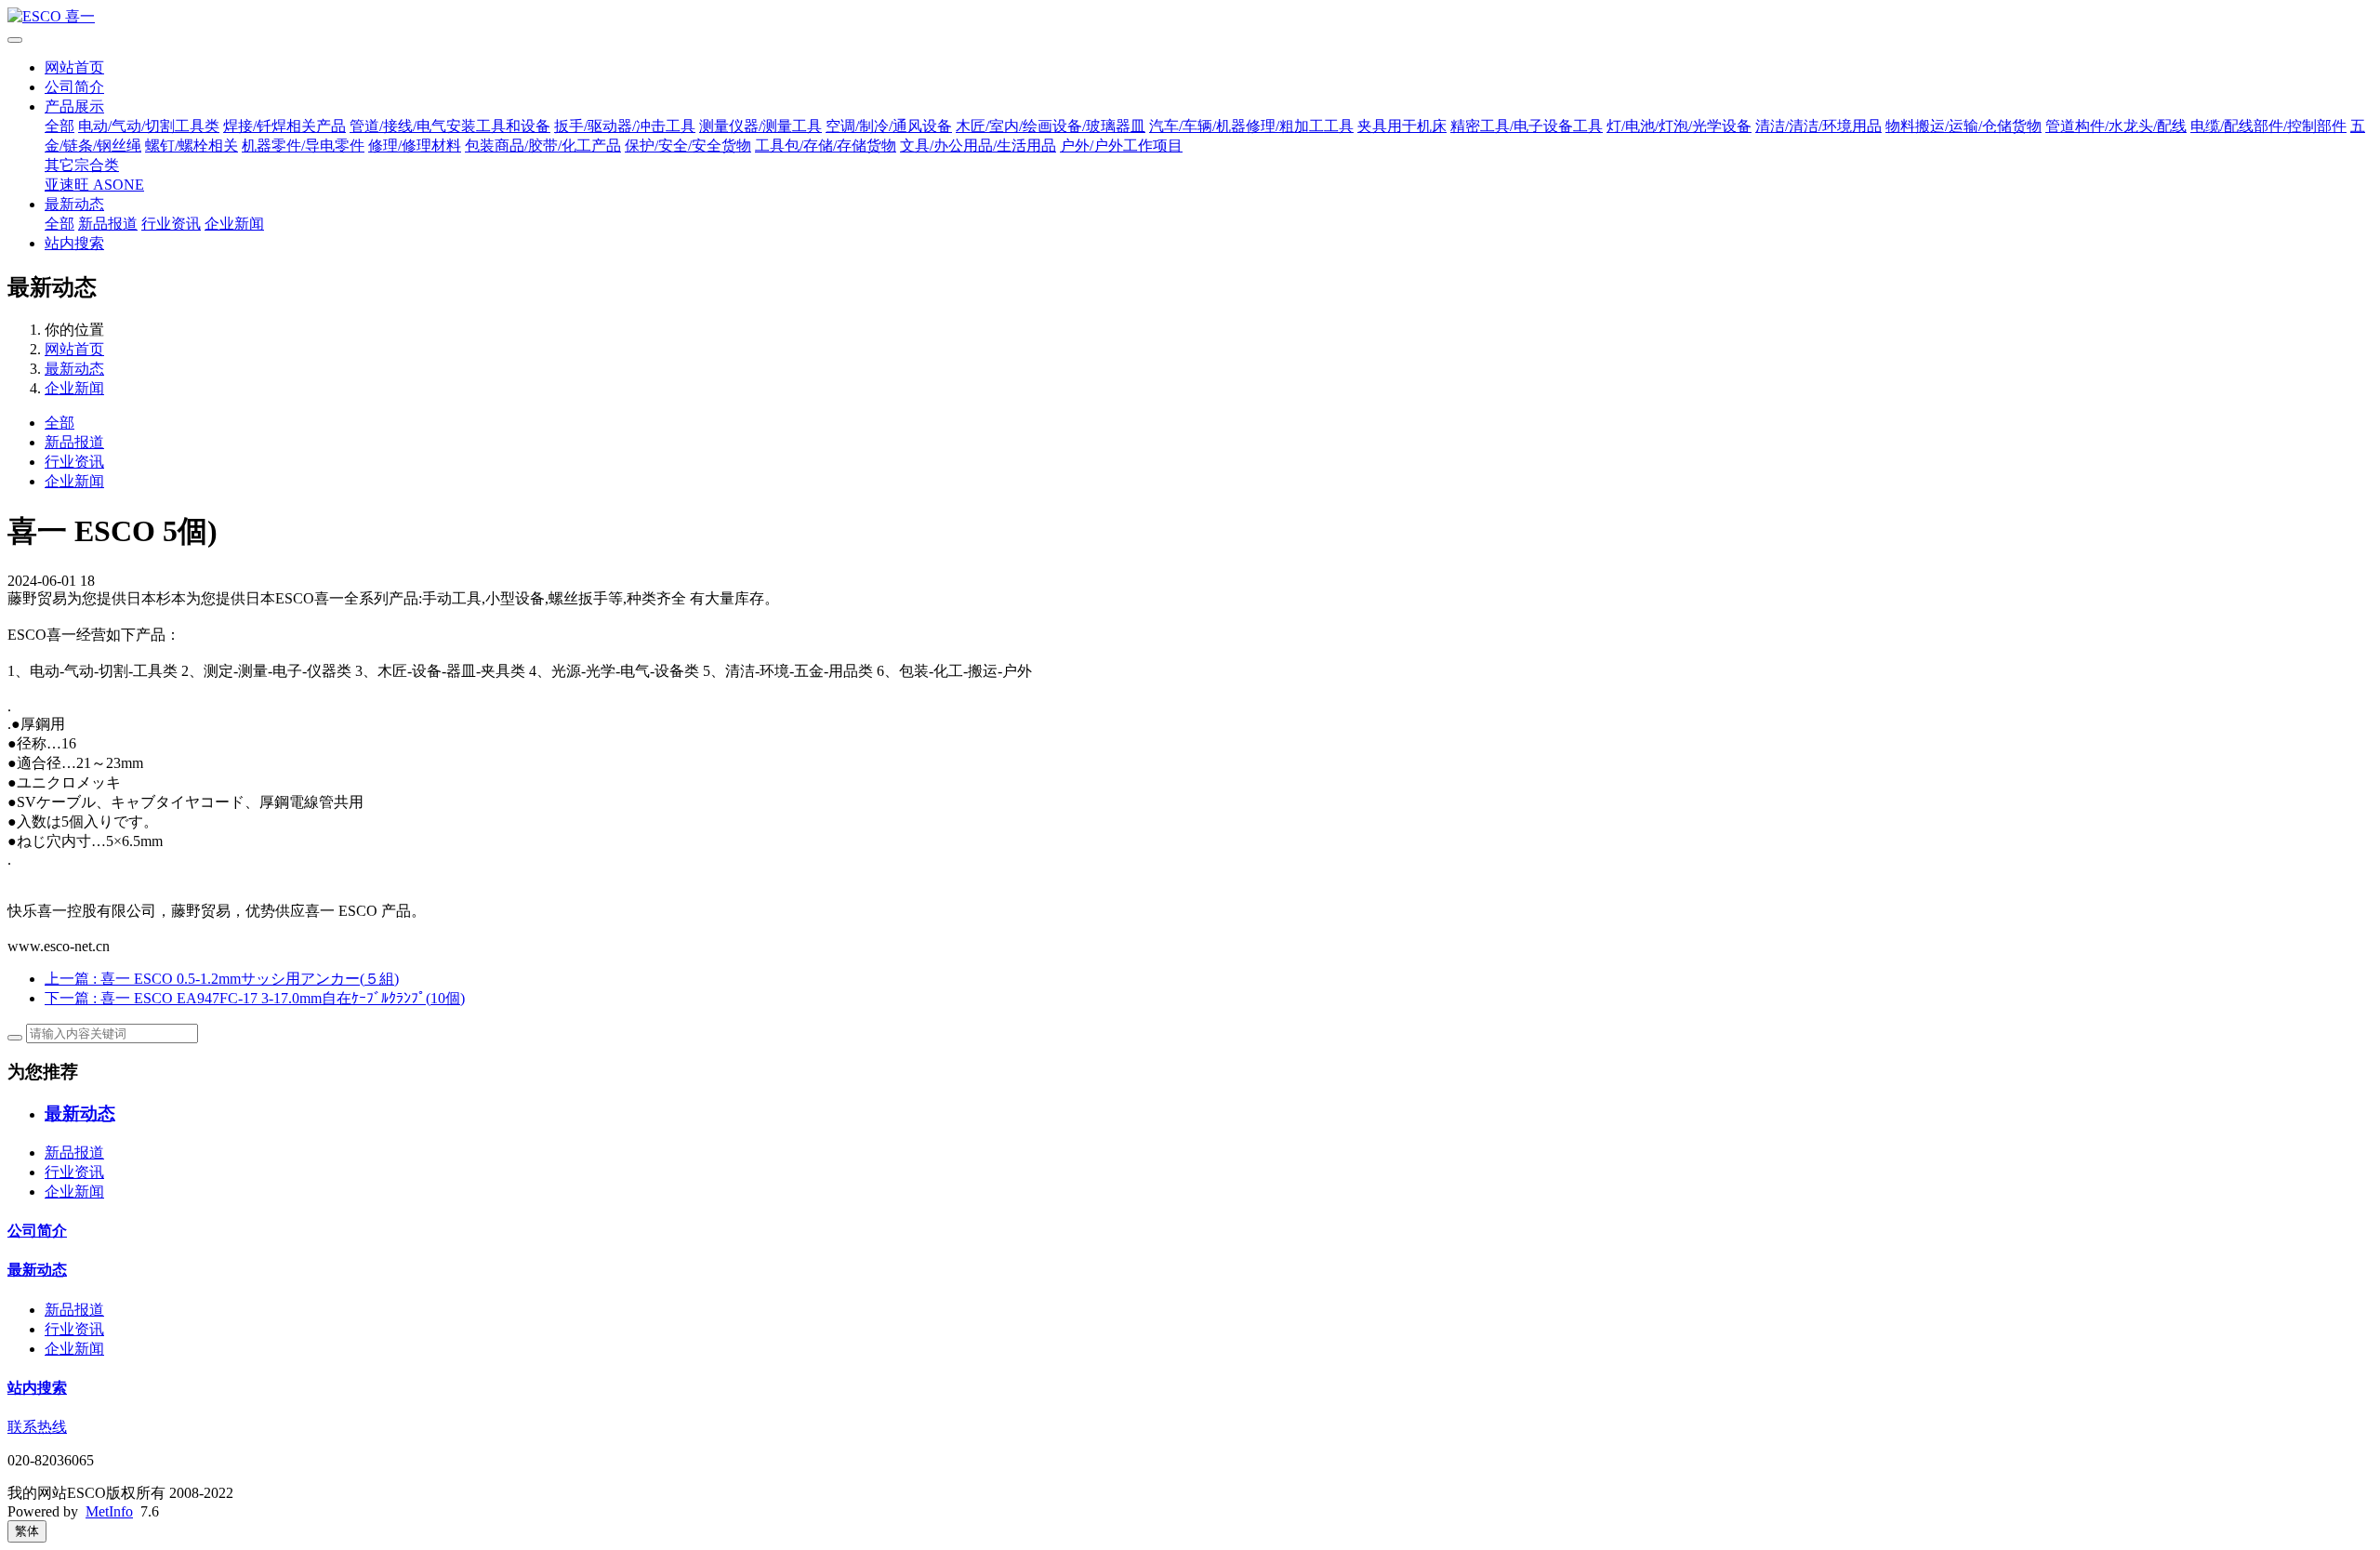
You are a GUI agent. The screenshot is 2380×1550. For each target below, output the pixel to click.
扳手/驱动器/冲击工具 (625, 126)
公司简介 (74, 87)
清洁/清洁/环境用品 (1818, 126)
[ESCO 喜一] (1190, 17)
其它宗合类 (82, 165)
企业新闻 (234, 224)
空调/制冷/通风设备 (889, 126)
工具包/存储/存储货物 (826, 146)
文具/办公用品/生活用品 (978, 146)
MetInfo (109, 1511)
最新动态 (74, 204)
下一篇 (255, 998)
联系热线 (37, 1427)
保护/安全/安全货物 (688, 146)
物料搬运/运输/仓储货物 (1963, 126)
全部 (59, 126)
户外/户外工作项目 (1121, 146)
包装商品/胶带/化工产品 (543, 146)
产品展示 (74, 106)
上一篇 (222, 979)
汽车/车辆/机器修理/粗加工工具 (1251, 126)
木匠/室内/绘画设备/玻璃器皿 (1051, 126)
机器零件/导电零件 (303, 146)
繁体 (27, 1531)
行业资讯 (171, 224)
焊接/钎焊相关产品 (284, 126)
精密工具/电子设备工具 (1527, 126)
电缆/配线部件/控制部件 (2268, 126)
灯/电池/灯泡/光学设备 (1679, 126)
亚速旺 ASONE (94, 185)
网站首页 (74, 67)
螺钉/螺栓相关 (192, 146)
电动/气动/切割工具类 (149, 126)
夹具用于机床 (1402, 126)
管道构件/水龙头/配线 (2116, 126)
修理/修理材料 (415, 146)
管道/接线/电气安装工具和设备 (450, 126)
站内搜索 (74, 243)
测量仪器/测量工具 (760, 126)
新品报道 (108, 224)
